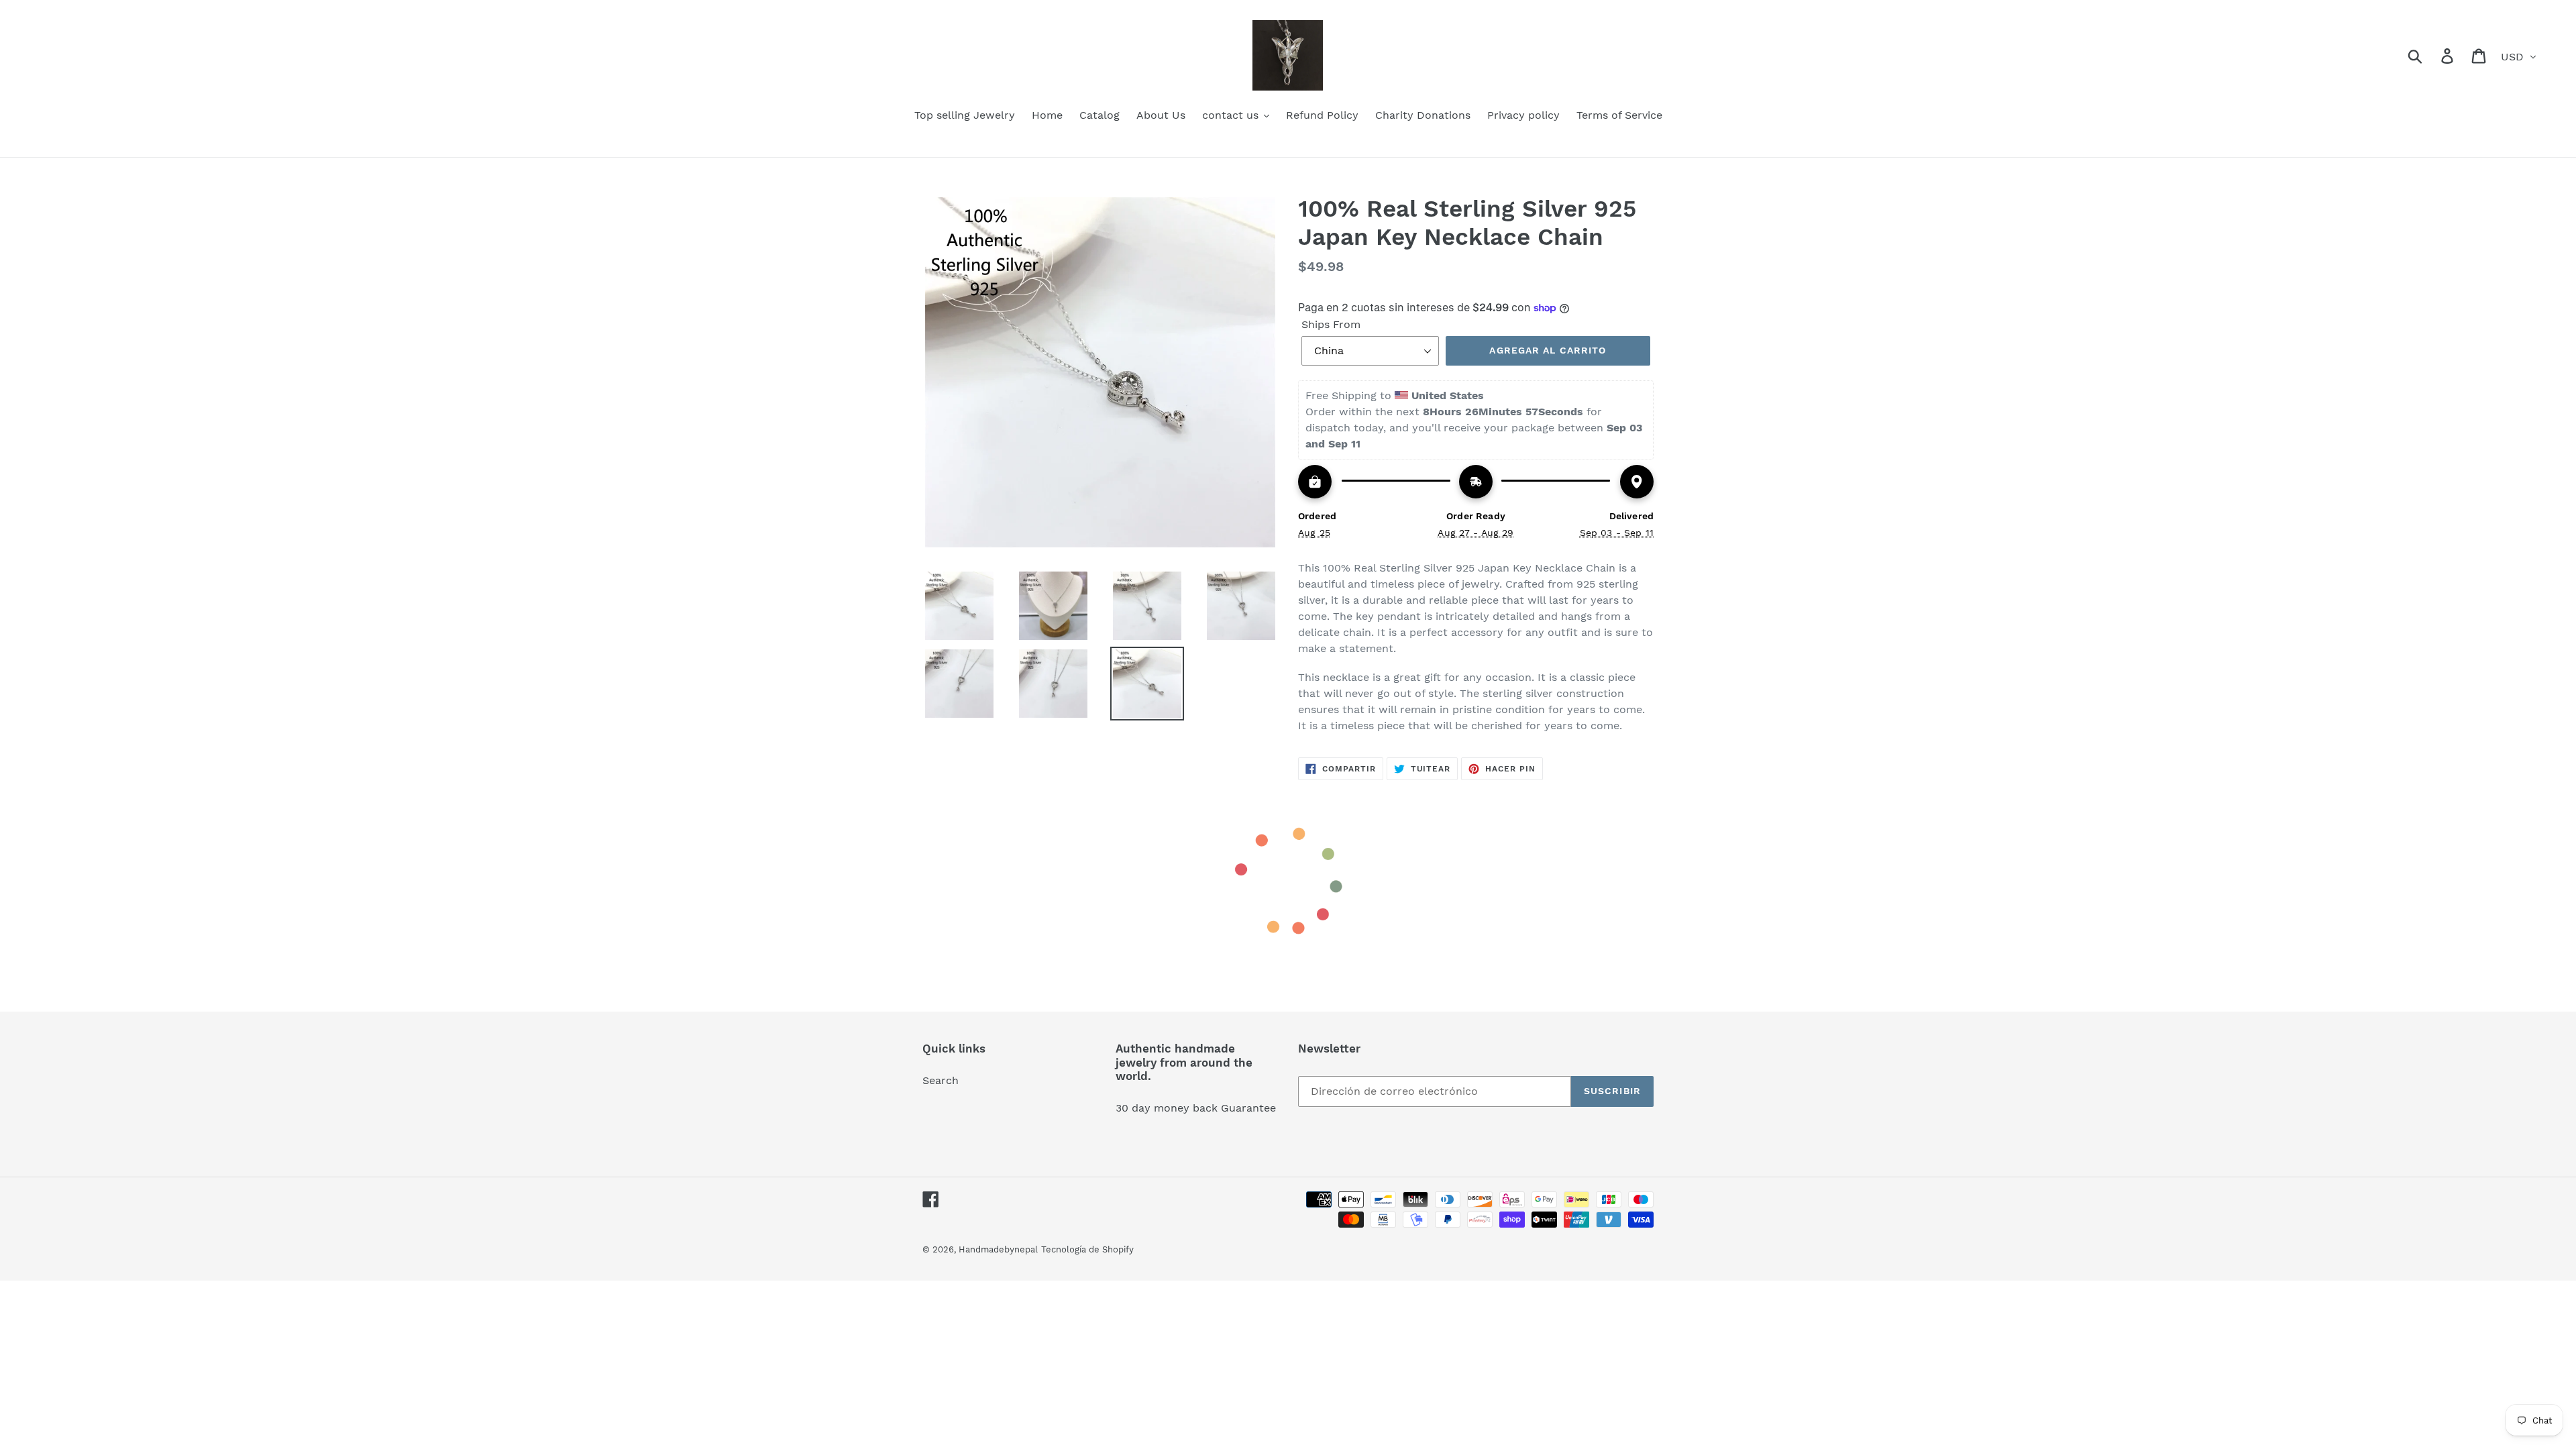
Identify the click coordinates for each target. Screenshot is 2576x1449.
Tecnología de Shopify (1087, 1249)
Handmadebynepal (998, 1249)
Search (941, 1080)
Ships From (1331, 324)
